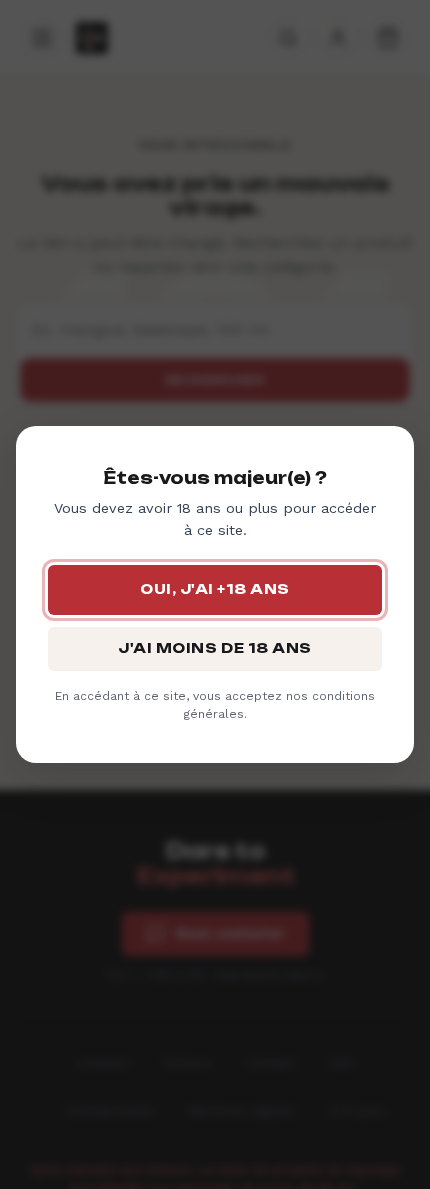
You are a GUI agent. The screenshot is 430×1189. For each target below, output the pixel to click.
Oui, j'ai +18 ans (215, 589)
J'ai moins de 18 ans (214, 648)
